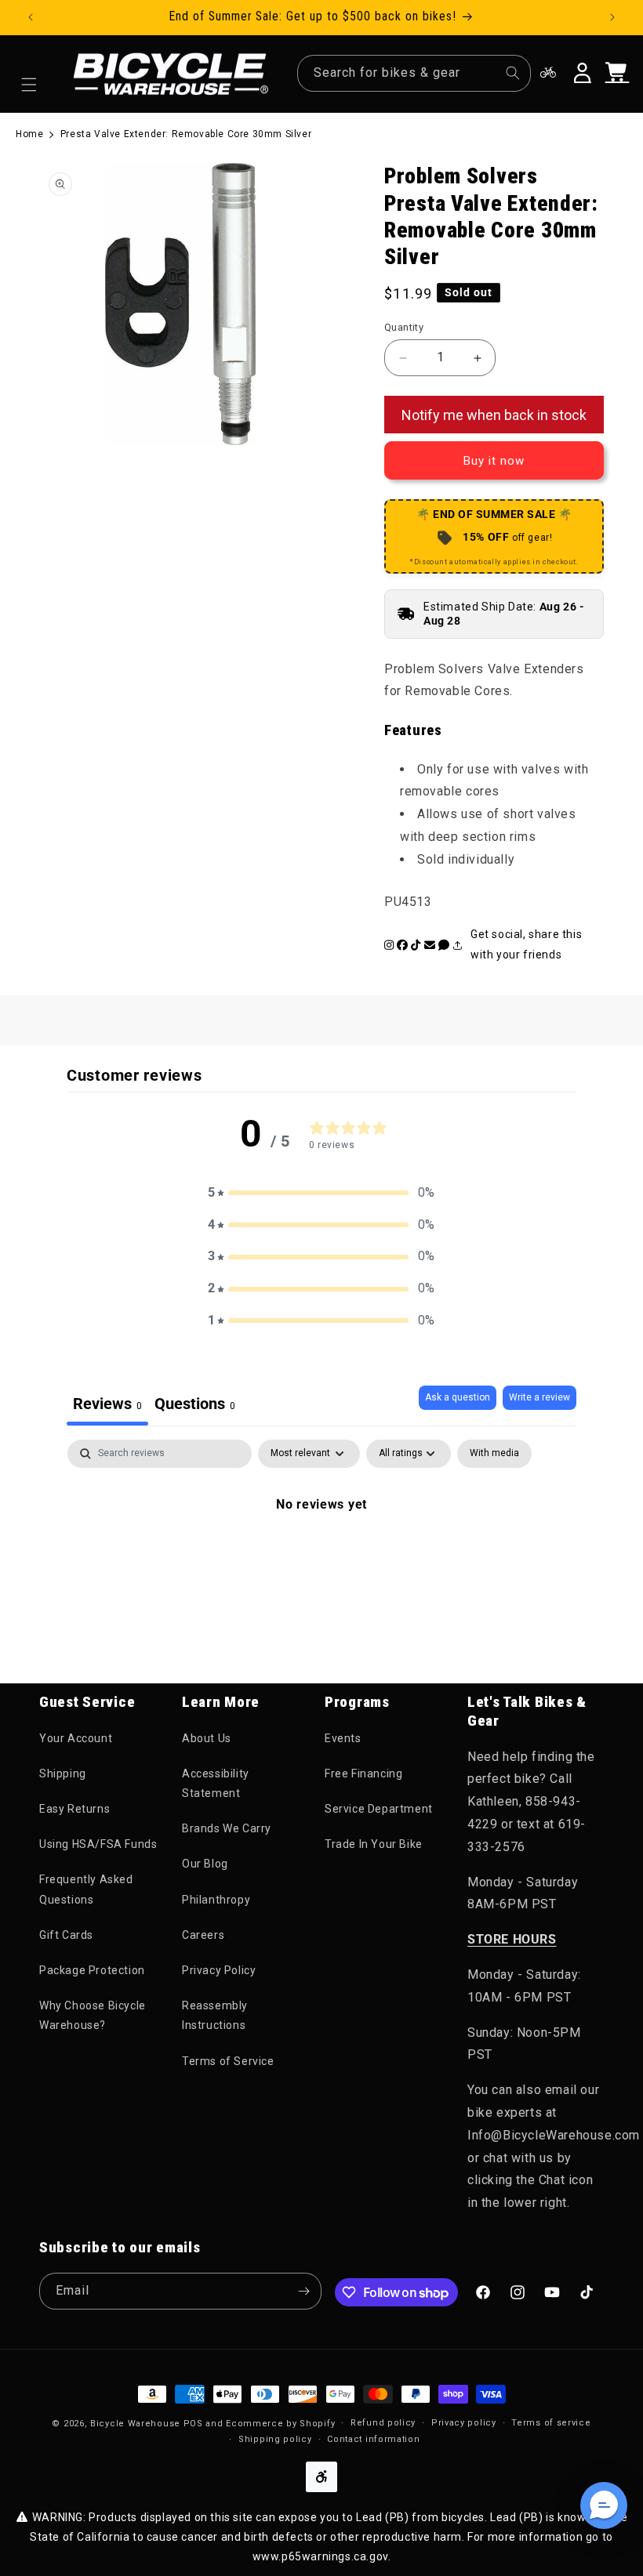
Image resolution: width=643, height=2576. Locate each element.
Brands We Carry (227, 1828)
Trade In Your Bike (374, 1844)
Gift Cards (66, 1935)
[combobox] (414, 73)
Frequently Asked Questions (86, 1889)
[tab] (195, 1406)
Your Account (76, 1738)
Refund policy (383, 2423)
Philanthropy (216, 1900)
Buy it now (494, 461)
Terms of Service (228, 2061)
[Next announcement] (612, 17)
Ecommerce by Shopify (280, 2424)
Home (29, 134)
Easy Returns (74, 1809)
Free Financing (363, 1773)
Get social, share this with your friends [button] (526, 944)
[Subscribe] (303, 2291)
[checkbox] (494, 1454)
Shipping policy (275, 2439)
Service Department (379, 1809)
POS (193, 2424)
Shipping (63, 1773)
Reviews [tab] (107, 1404)
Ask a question (458, 1397)
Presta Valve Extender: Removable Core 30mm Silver (186, 134)
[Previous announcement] (31, 17)
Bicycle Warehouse (135, 2424)
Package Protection (92, 1970)
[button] (29, 85)
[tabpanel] (321, 1557)
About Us (207, 1738)
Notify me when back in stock (494, 415)
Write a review (539, 1397)
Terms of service (551, 2423)
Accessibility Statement (216, 1783)
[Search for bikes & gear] (513, 73)
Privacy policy (464, 2423)
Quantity (404, 327)
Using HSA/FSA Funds (98, 1844)
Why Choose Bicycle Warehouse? (93, 2015)
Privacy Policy (219, 1970)
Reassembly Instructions (215, 2015)
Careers (203, 1935)
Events (343, 1738)
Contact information (373, 2439)
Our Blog (205, 1864)
